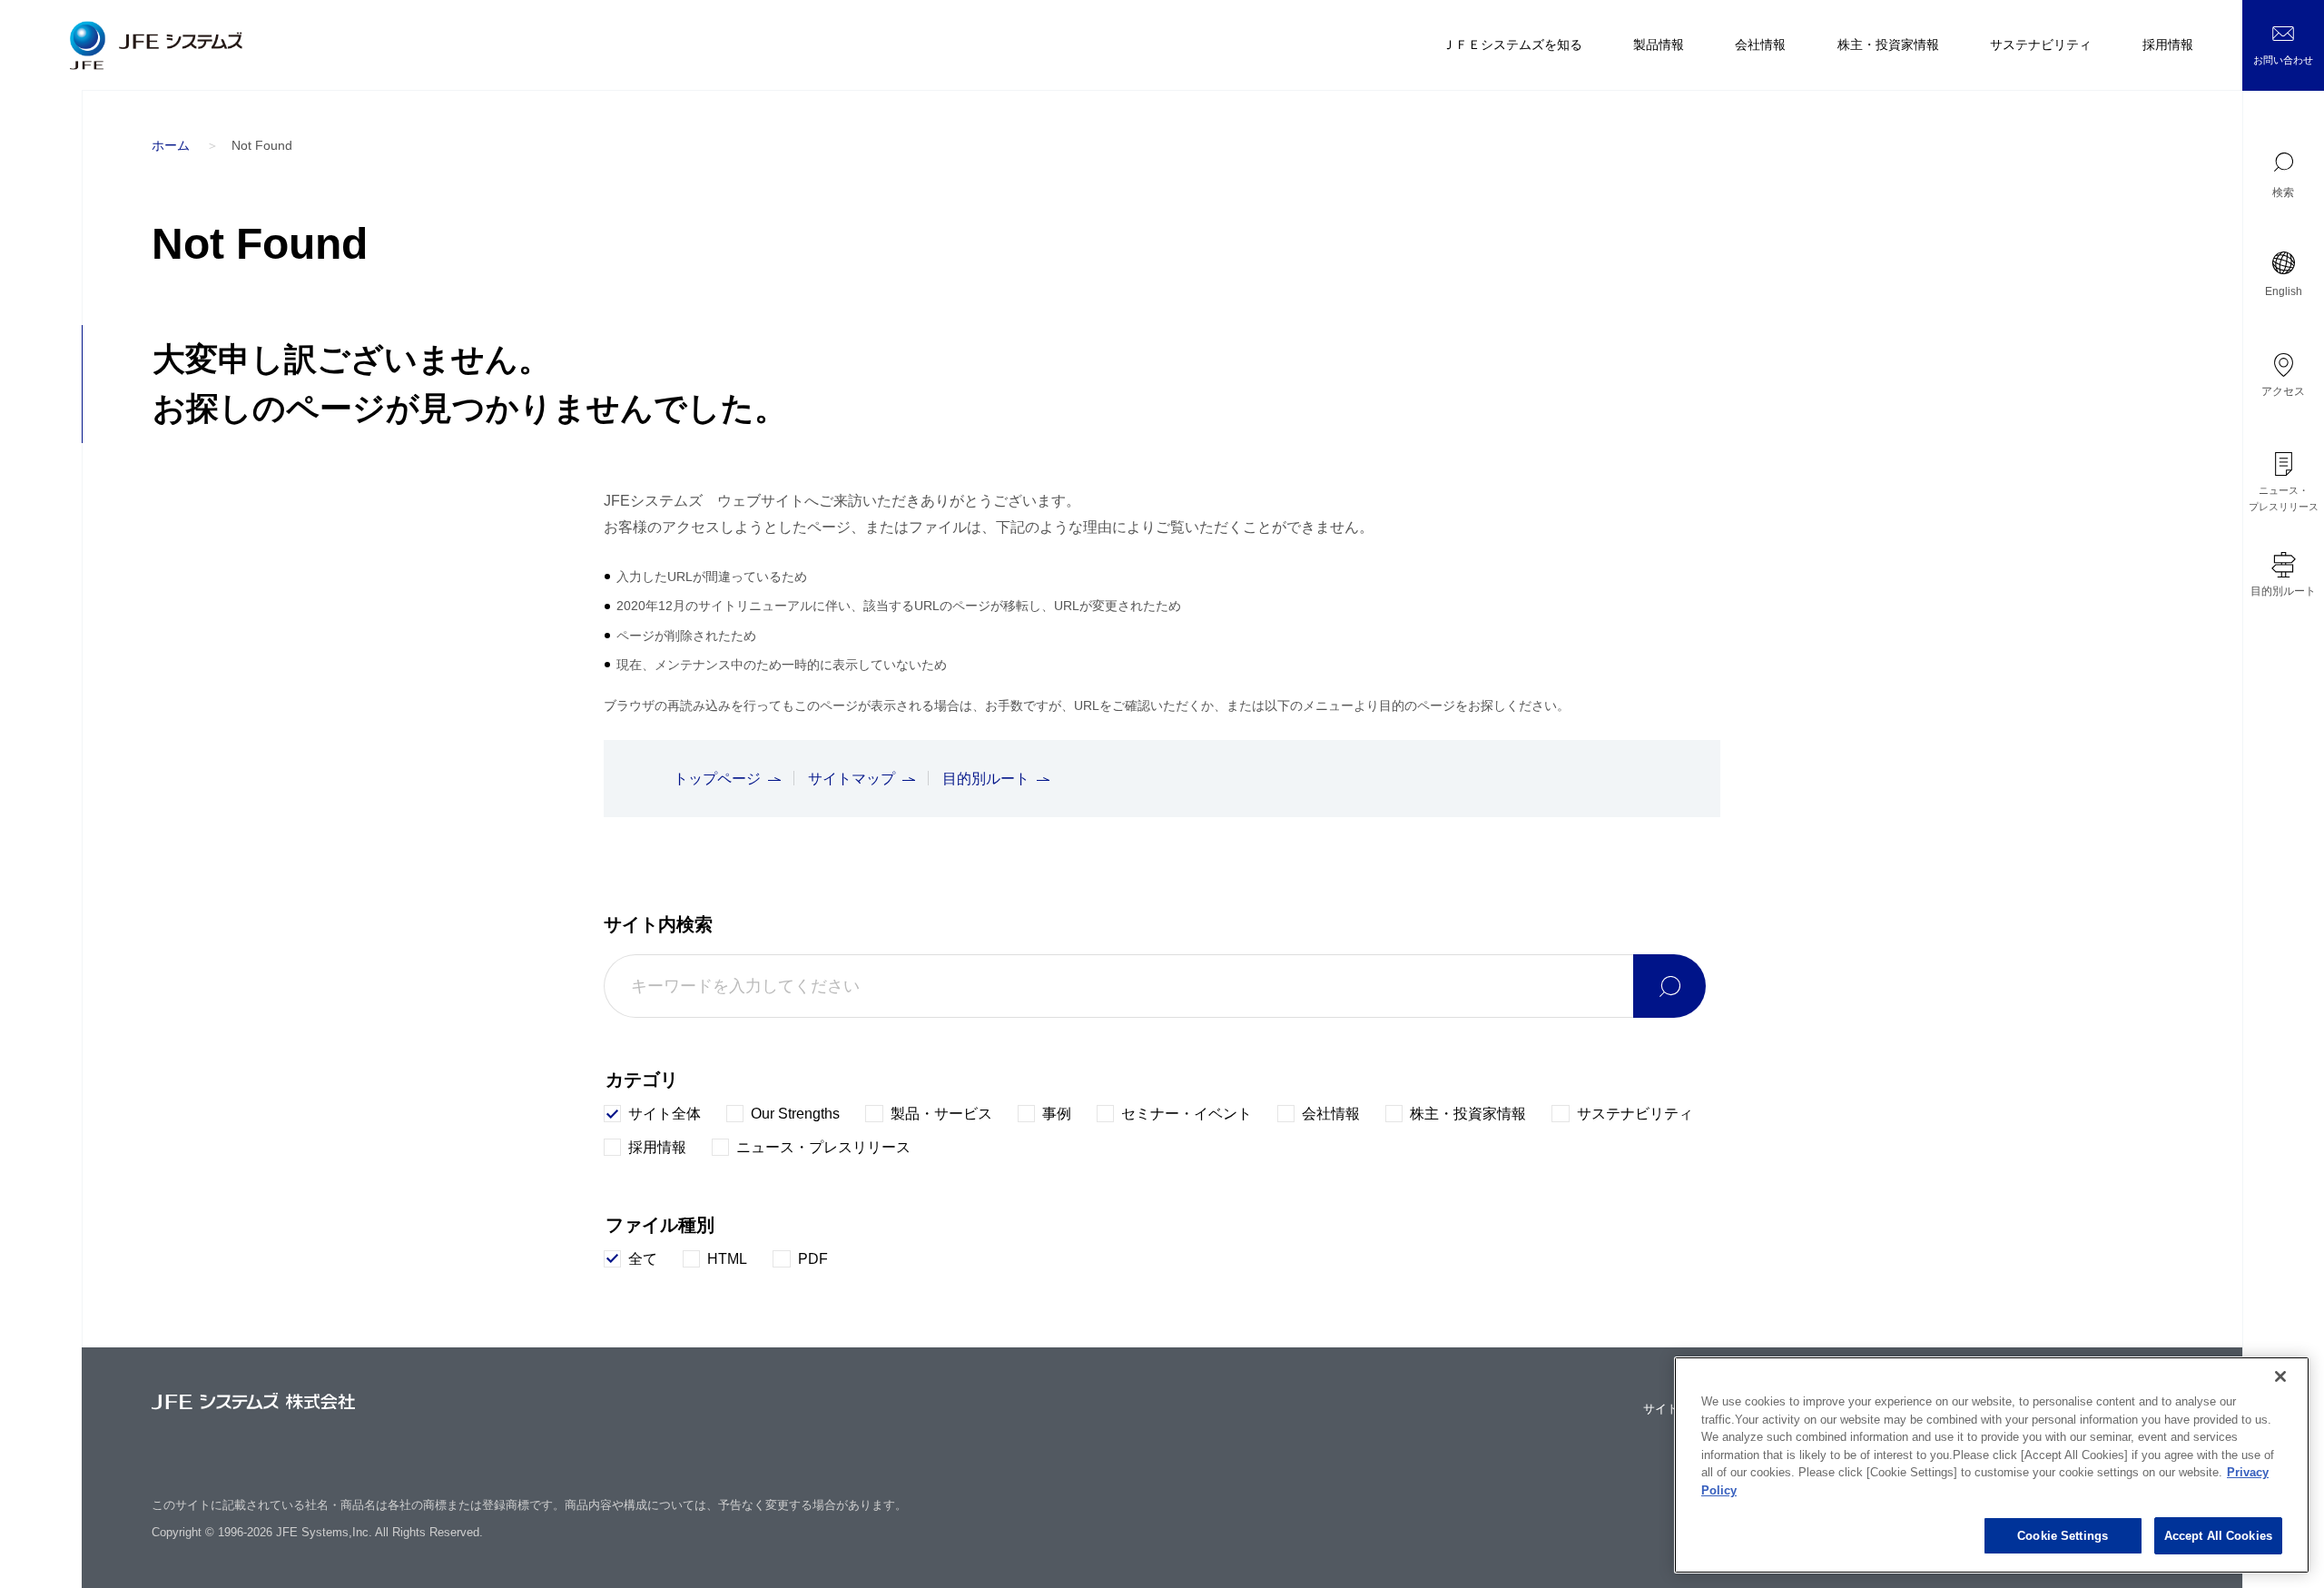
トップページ (717, 779)
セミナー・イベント (1187, 1114)
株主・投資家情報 (1888, 44)
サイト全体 (665, 1114)
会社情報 (1760, 44)
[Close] (2280, 1376)
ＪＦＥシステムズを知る (1512, 44)
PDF (813, 1259)
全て (643, 1259)
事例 (1057, 1114)
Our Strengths (795, 1114)
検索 (2283, 192)
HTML (727, 1259)
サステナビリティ (2041, 44)
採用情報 (2168, 44)
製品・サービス (941, 1114)
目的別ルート (2283, 591)
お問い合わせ (2283, 60)
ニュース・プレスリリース (2284, 498)
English (2284, 291)
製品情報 (1659, 44)
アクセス (2283, 391)
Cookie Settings (2063, 1536)
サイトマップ (852, 779)
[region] (1992, 1465)
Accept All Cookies (2218, 1536)
